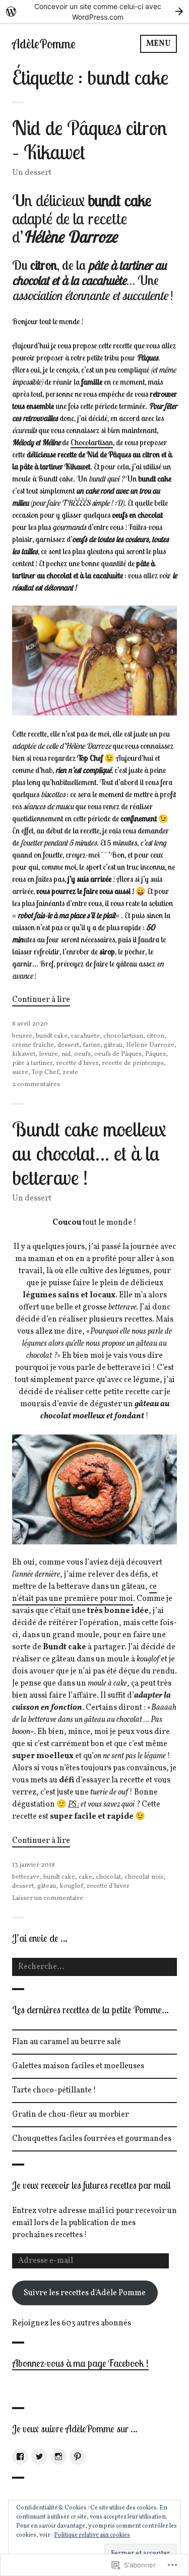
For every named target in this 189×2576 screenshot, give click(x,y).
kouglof (71, 1886)
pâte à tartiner (32, 1063)
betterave (26, 1877)
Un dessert (32, 173)
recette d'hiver (77, 1063)
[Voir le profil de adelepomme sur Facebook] (20, 2457)
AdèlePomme (44, 44)
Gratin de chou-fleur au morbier (71, 2115)
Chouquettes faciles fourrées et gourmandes (92, 2139)
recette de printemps (133, 1063)
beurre (22, 1036)
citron (155, 1036)
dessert (68, 1045)
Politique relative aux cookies (92, 2535)
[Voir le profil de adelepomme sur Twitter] (39, 2457)
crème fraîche (33, 1045)
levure (48, 1054)
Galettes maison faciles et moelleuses (78, 2066)
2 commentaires (36, 1085)
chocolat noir (144, 1877)
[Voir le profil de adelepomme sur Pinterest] (78, 2457)
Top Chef (45, 1072)
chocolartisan (123, 1036)
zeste (70, 1072)
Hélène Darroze (150, 1045)
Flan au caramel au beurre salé (67, 2042)
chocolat (108, 1877)
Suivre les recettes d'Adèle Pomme (85, 2293)
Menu (159, 44)
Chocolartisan (92, 442)
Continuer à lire (41, 1000)
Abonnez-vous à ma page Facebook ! (80, 2363)
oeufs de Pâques (118, 1054)
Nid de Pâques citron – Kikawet (90, 140)
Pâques (155, 1054)
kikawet (24, 1054)
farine (91, 1045)
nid (66, 1054)
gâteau (113, 1045)
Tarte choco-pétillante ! (54, 2090)
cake (85, 1877)
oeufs (82, 1054)
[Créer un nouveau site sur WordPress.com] (94, 11)
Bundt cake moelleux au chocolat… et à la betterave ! (89, 1153)
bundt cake (52, 1036)
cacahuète (85, 1036)
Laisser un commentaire (48, 1898)
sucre (20, 1072)
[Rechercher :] (94, 1967)
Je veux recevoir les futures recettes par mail (91, 2185)
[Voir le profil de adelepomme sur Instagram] (58, 2457)
